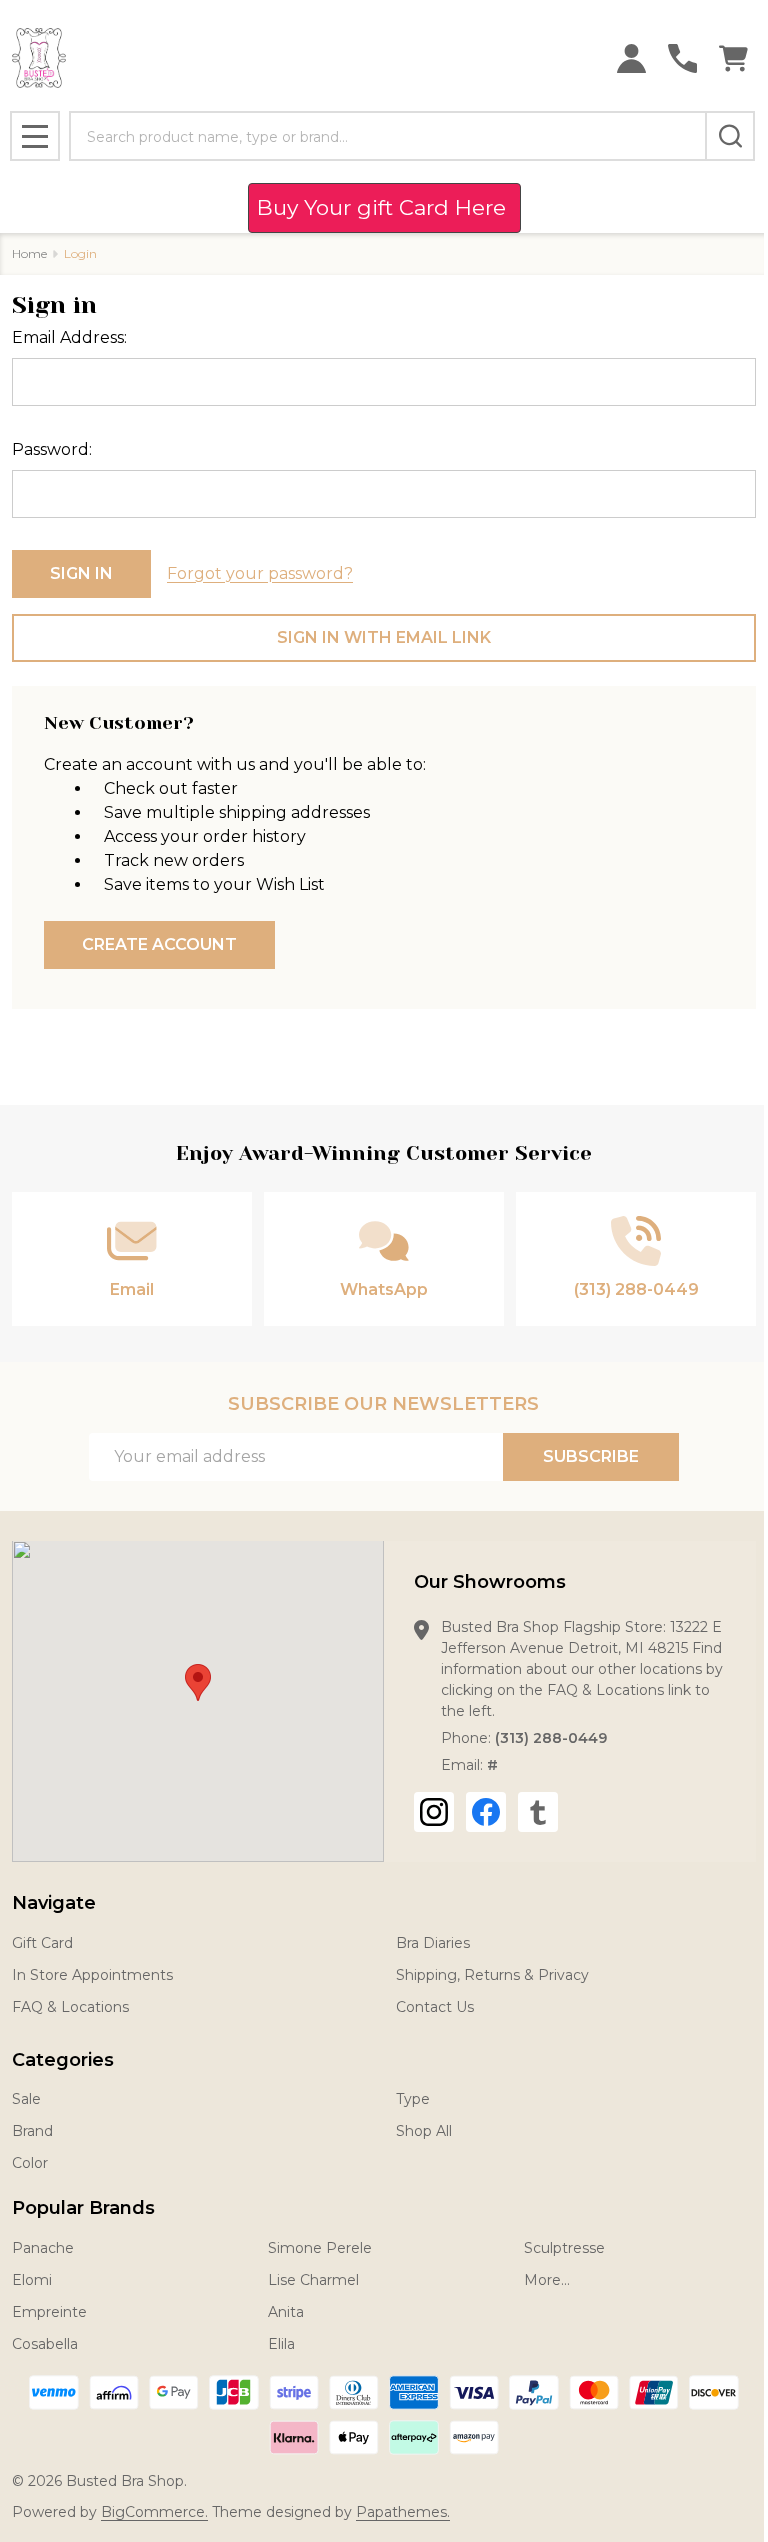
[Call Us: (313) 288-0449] (682, 58)
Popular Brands (83, 2208)
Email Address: (69, 337)
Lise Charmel (313, 2280)
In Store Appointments (92, 1975)
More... (547, 2280)
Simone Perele (320, 2248)
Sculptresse (564, 2248)
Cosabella (45, 2344)
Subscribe (591, 1456)
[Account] (631, 58)
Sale (26, 2099)
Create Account (159, 944)
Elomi (32, 2280)
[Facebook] (486, 1812)
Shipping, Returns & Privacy (492, 1975)
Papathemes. (403, 2512)
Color (30, 2163)
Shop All (424, 2131)
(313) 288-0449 (551, 1738)
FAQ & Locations (70, 2007)
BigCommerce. (154, 2512)
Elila (281, 2344)
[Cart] (733, 58)
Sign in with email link (384, 637)
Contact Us (435, 2007)
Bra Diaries (433, 1943)
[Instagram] (434, 1812)
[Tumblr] (538, 1812)
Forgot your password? (260, 573)
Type (413, 2099)
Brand (32, 2131)
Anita (286, 2312)
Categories (63, 2060)
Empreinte (49, 2312)
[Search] (730, 136)
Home (29, 253)
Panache (43, 2248)
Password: (52, 449)
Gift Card (42, 1943)
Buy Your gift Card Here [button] (384, 207)
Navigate (54, 1903)
